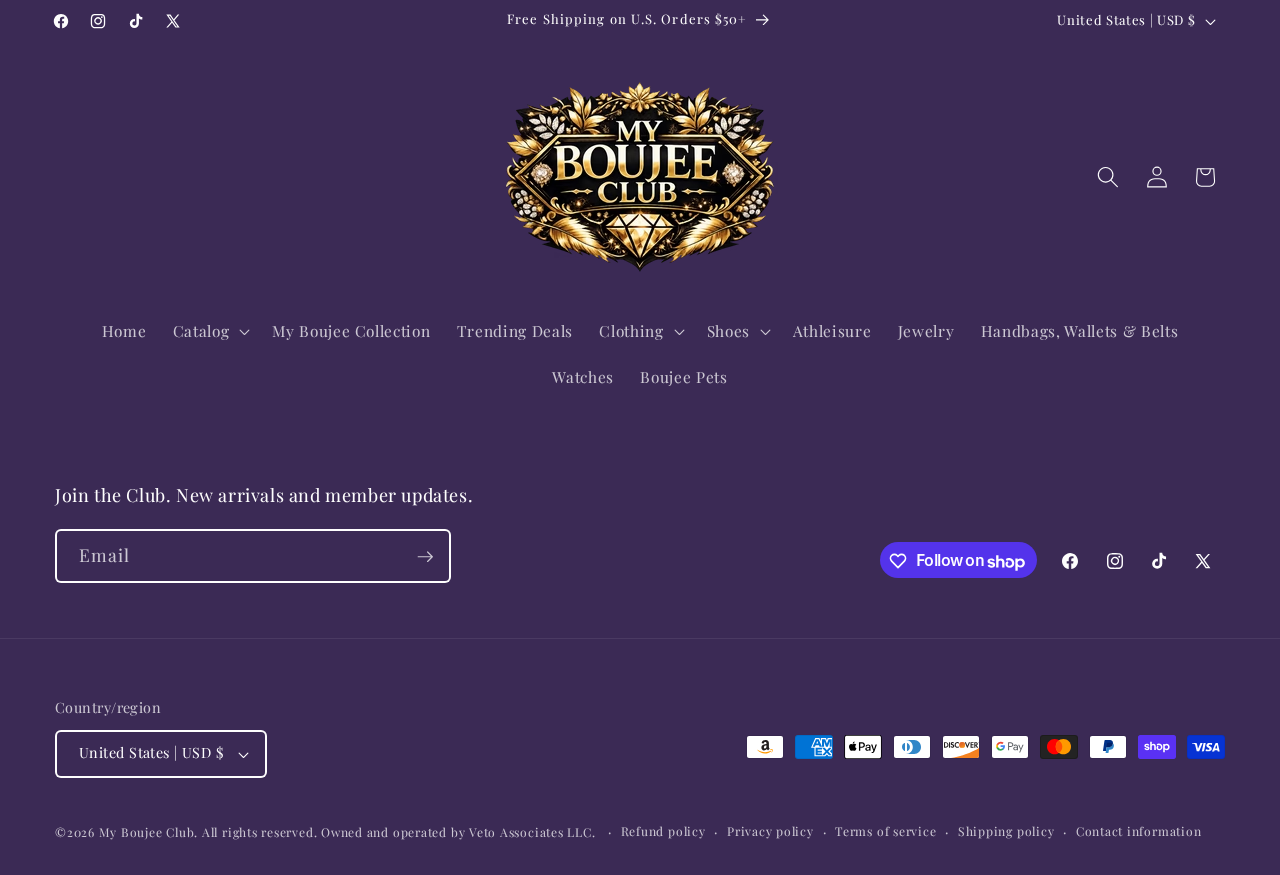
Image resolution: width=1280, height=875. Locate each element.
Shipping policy (1006, 831)
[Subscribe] (425, 557)
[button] (210, 331)
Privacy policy (770, 831)
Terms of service (885, 831)
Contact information (1139, 831)
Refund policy (663, 831)
